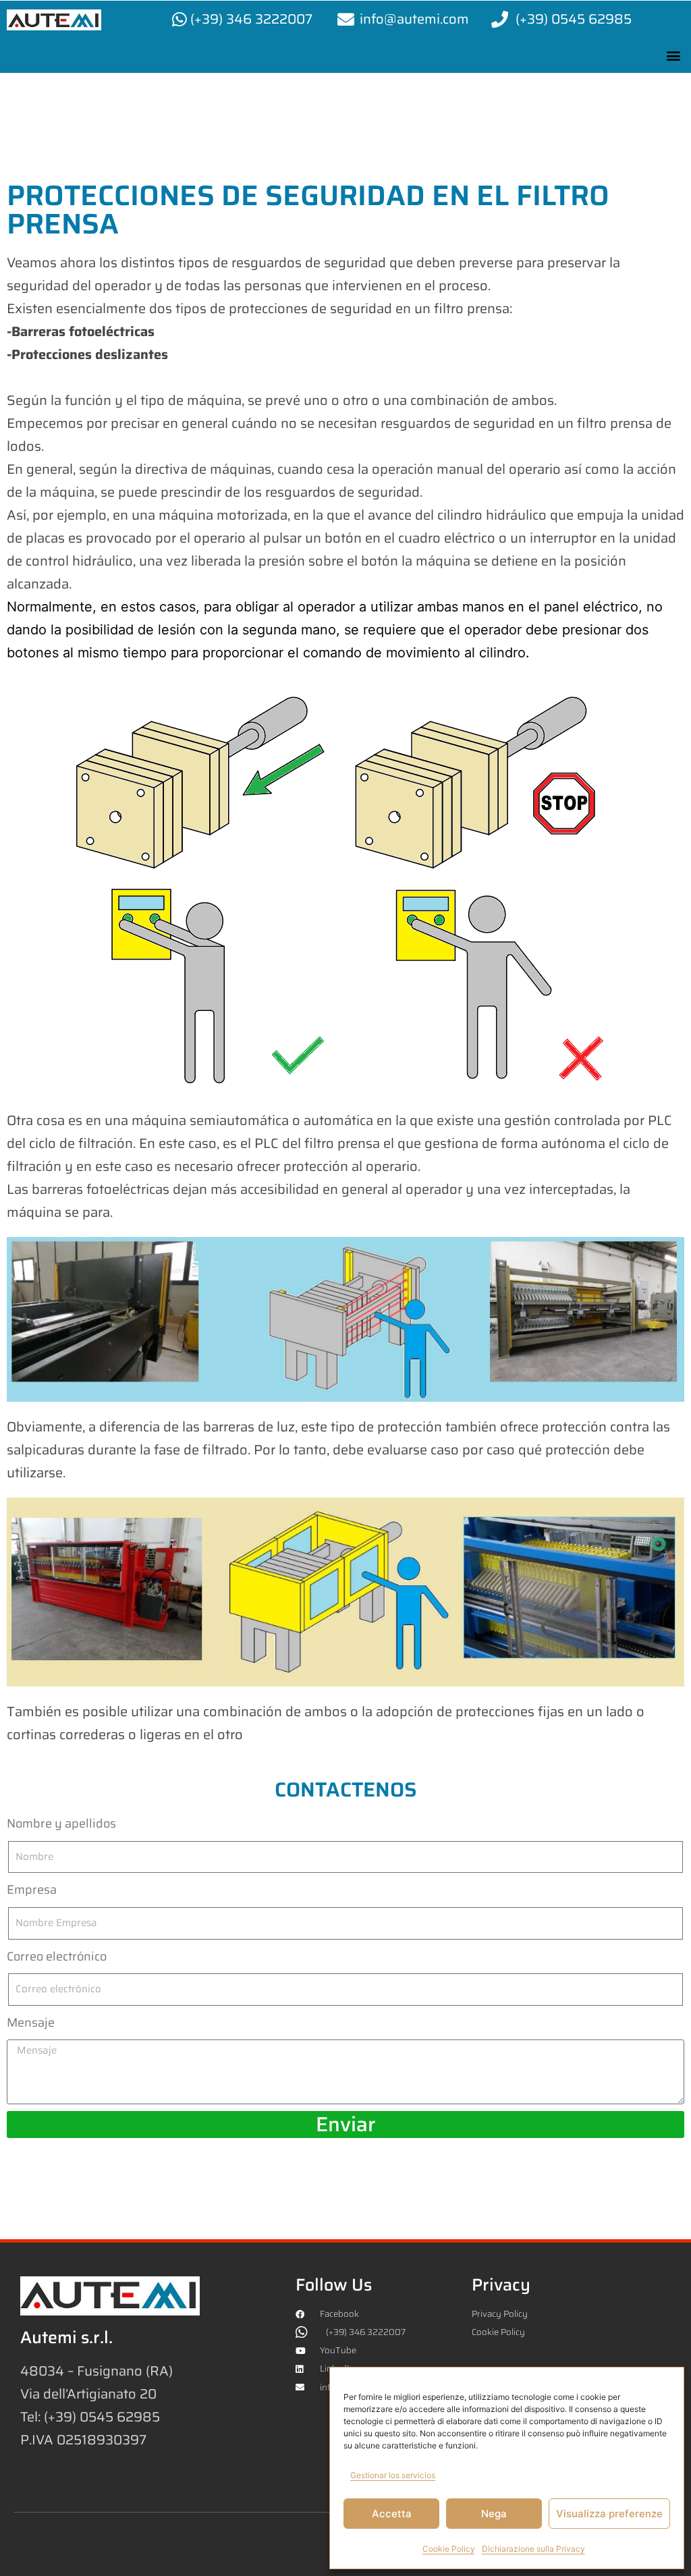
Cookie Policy (449, 2549)
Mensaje (31, 2023)
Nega (494, 2514)
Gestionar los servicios (393, 2475)
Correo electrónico (57, 1956)
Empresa (32, 1890)
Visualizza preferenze (609, 2514)
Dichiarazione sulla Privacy (533, 2549)
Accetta (392, 2514)
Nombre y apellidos (61, 1824)
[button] (673, 55)
